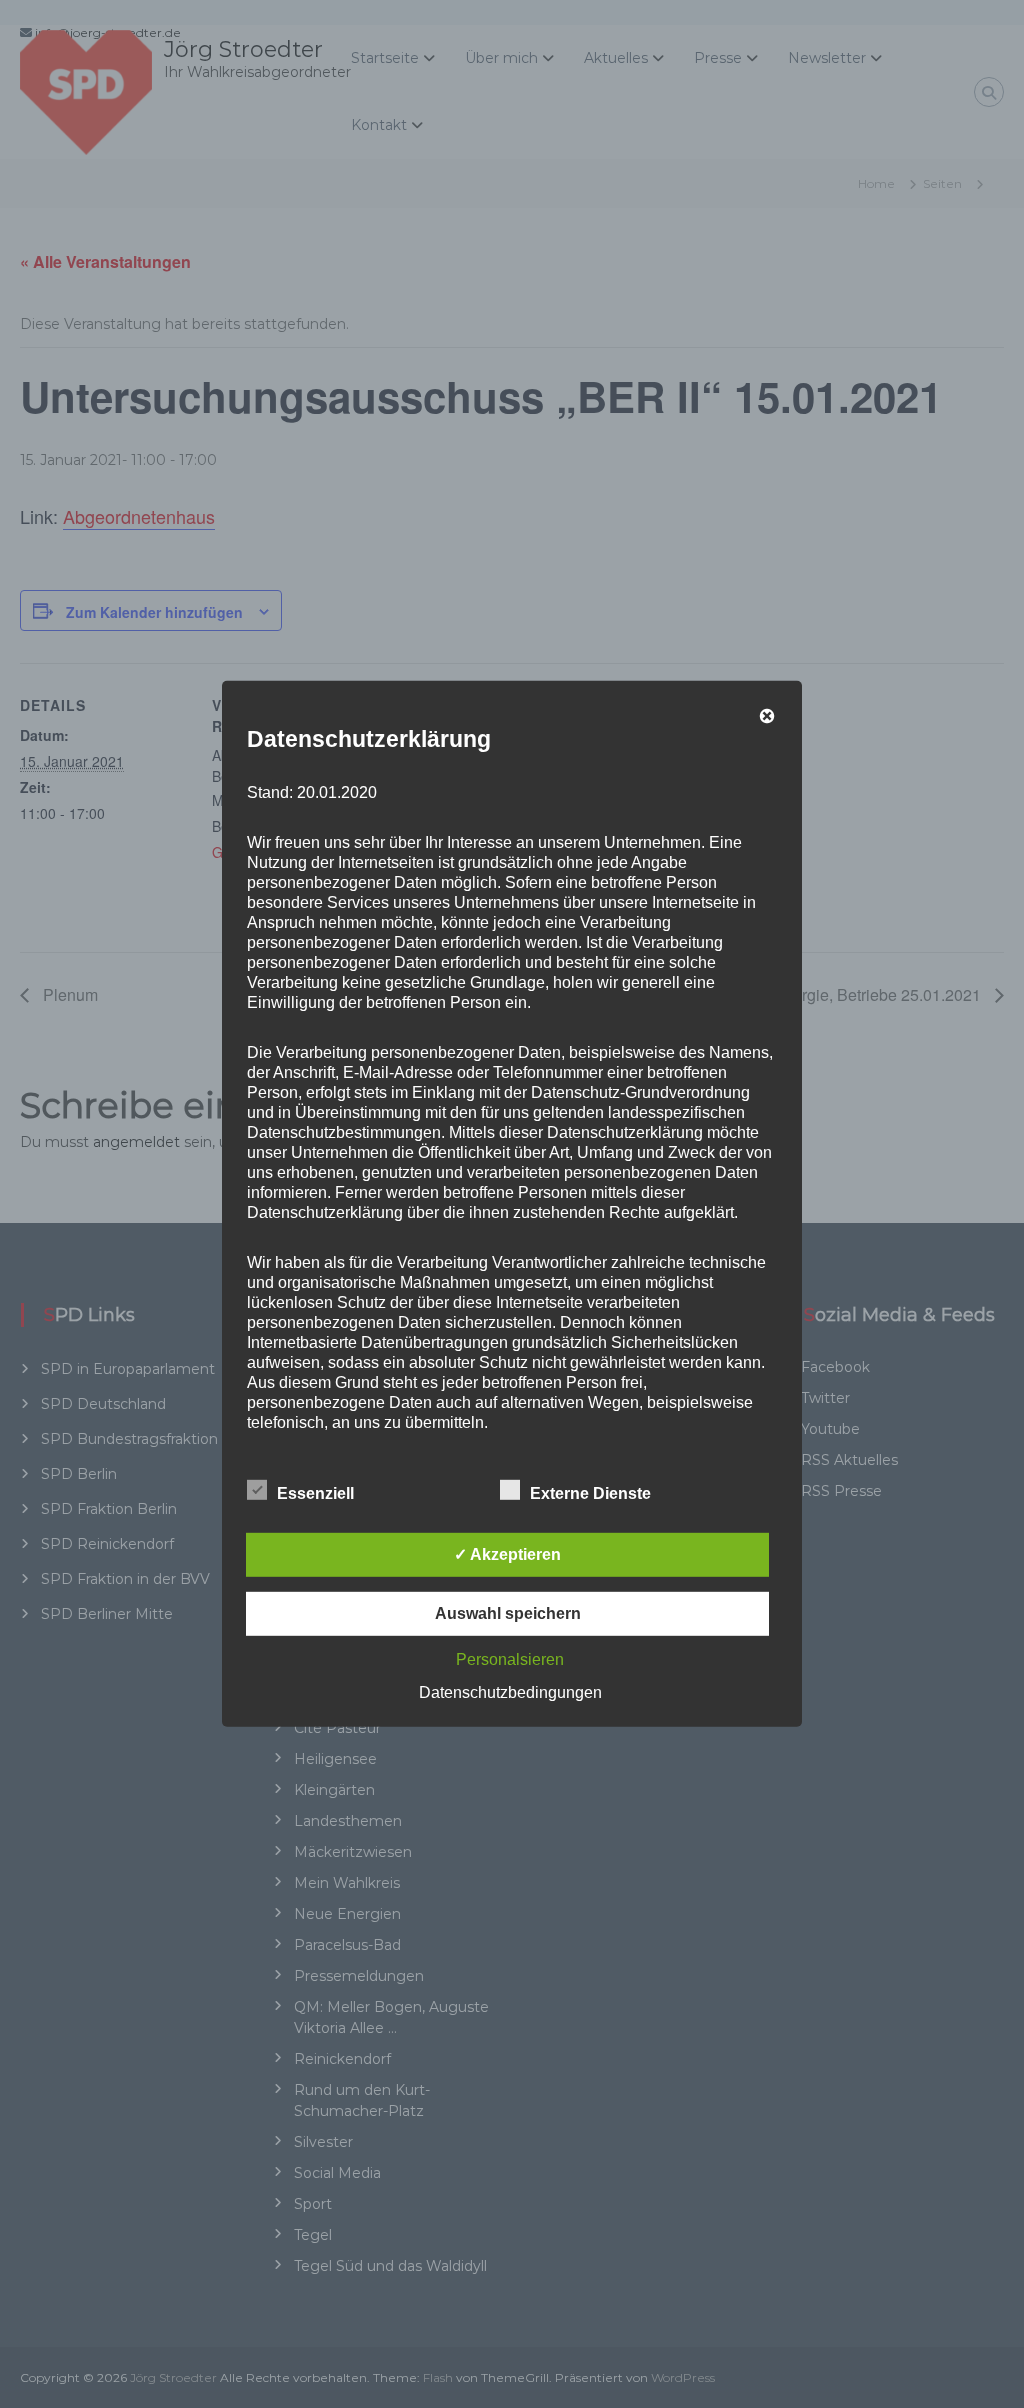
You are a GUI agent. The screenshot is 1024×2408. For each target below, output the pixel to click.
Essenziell (315, 1493)
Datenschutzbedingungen (510, 1692)
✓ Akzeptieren (507, 1554)
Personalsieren (510, 1659)
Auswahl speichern (508, 1613)
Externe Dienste (590, 1493)
